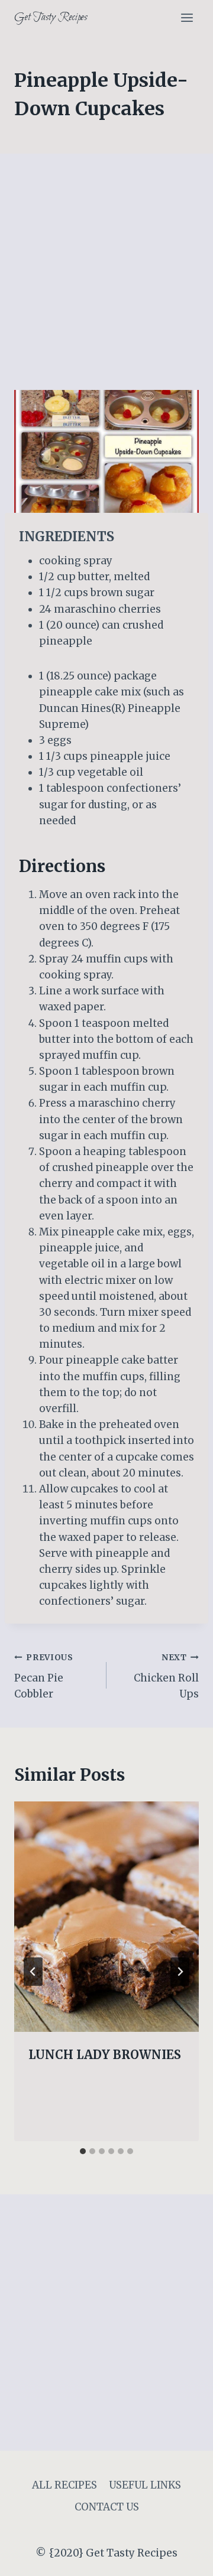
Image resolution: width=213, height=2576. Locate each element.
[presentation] (106, 1917)
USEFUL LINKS (145, 2485)
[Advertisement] (106, 279)
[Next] (180, 1972)
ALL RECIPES (64, 2485)
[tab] (83, 2151)
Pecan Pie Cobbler (44, 1676)
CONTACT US (107, 2507)
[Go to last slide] (33, 1972)
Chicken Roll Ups (166, 1676)
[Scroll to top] (183, 2558)
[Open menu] (187, 17)
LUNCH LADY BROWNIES (105, 2055)
